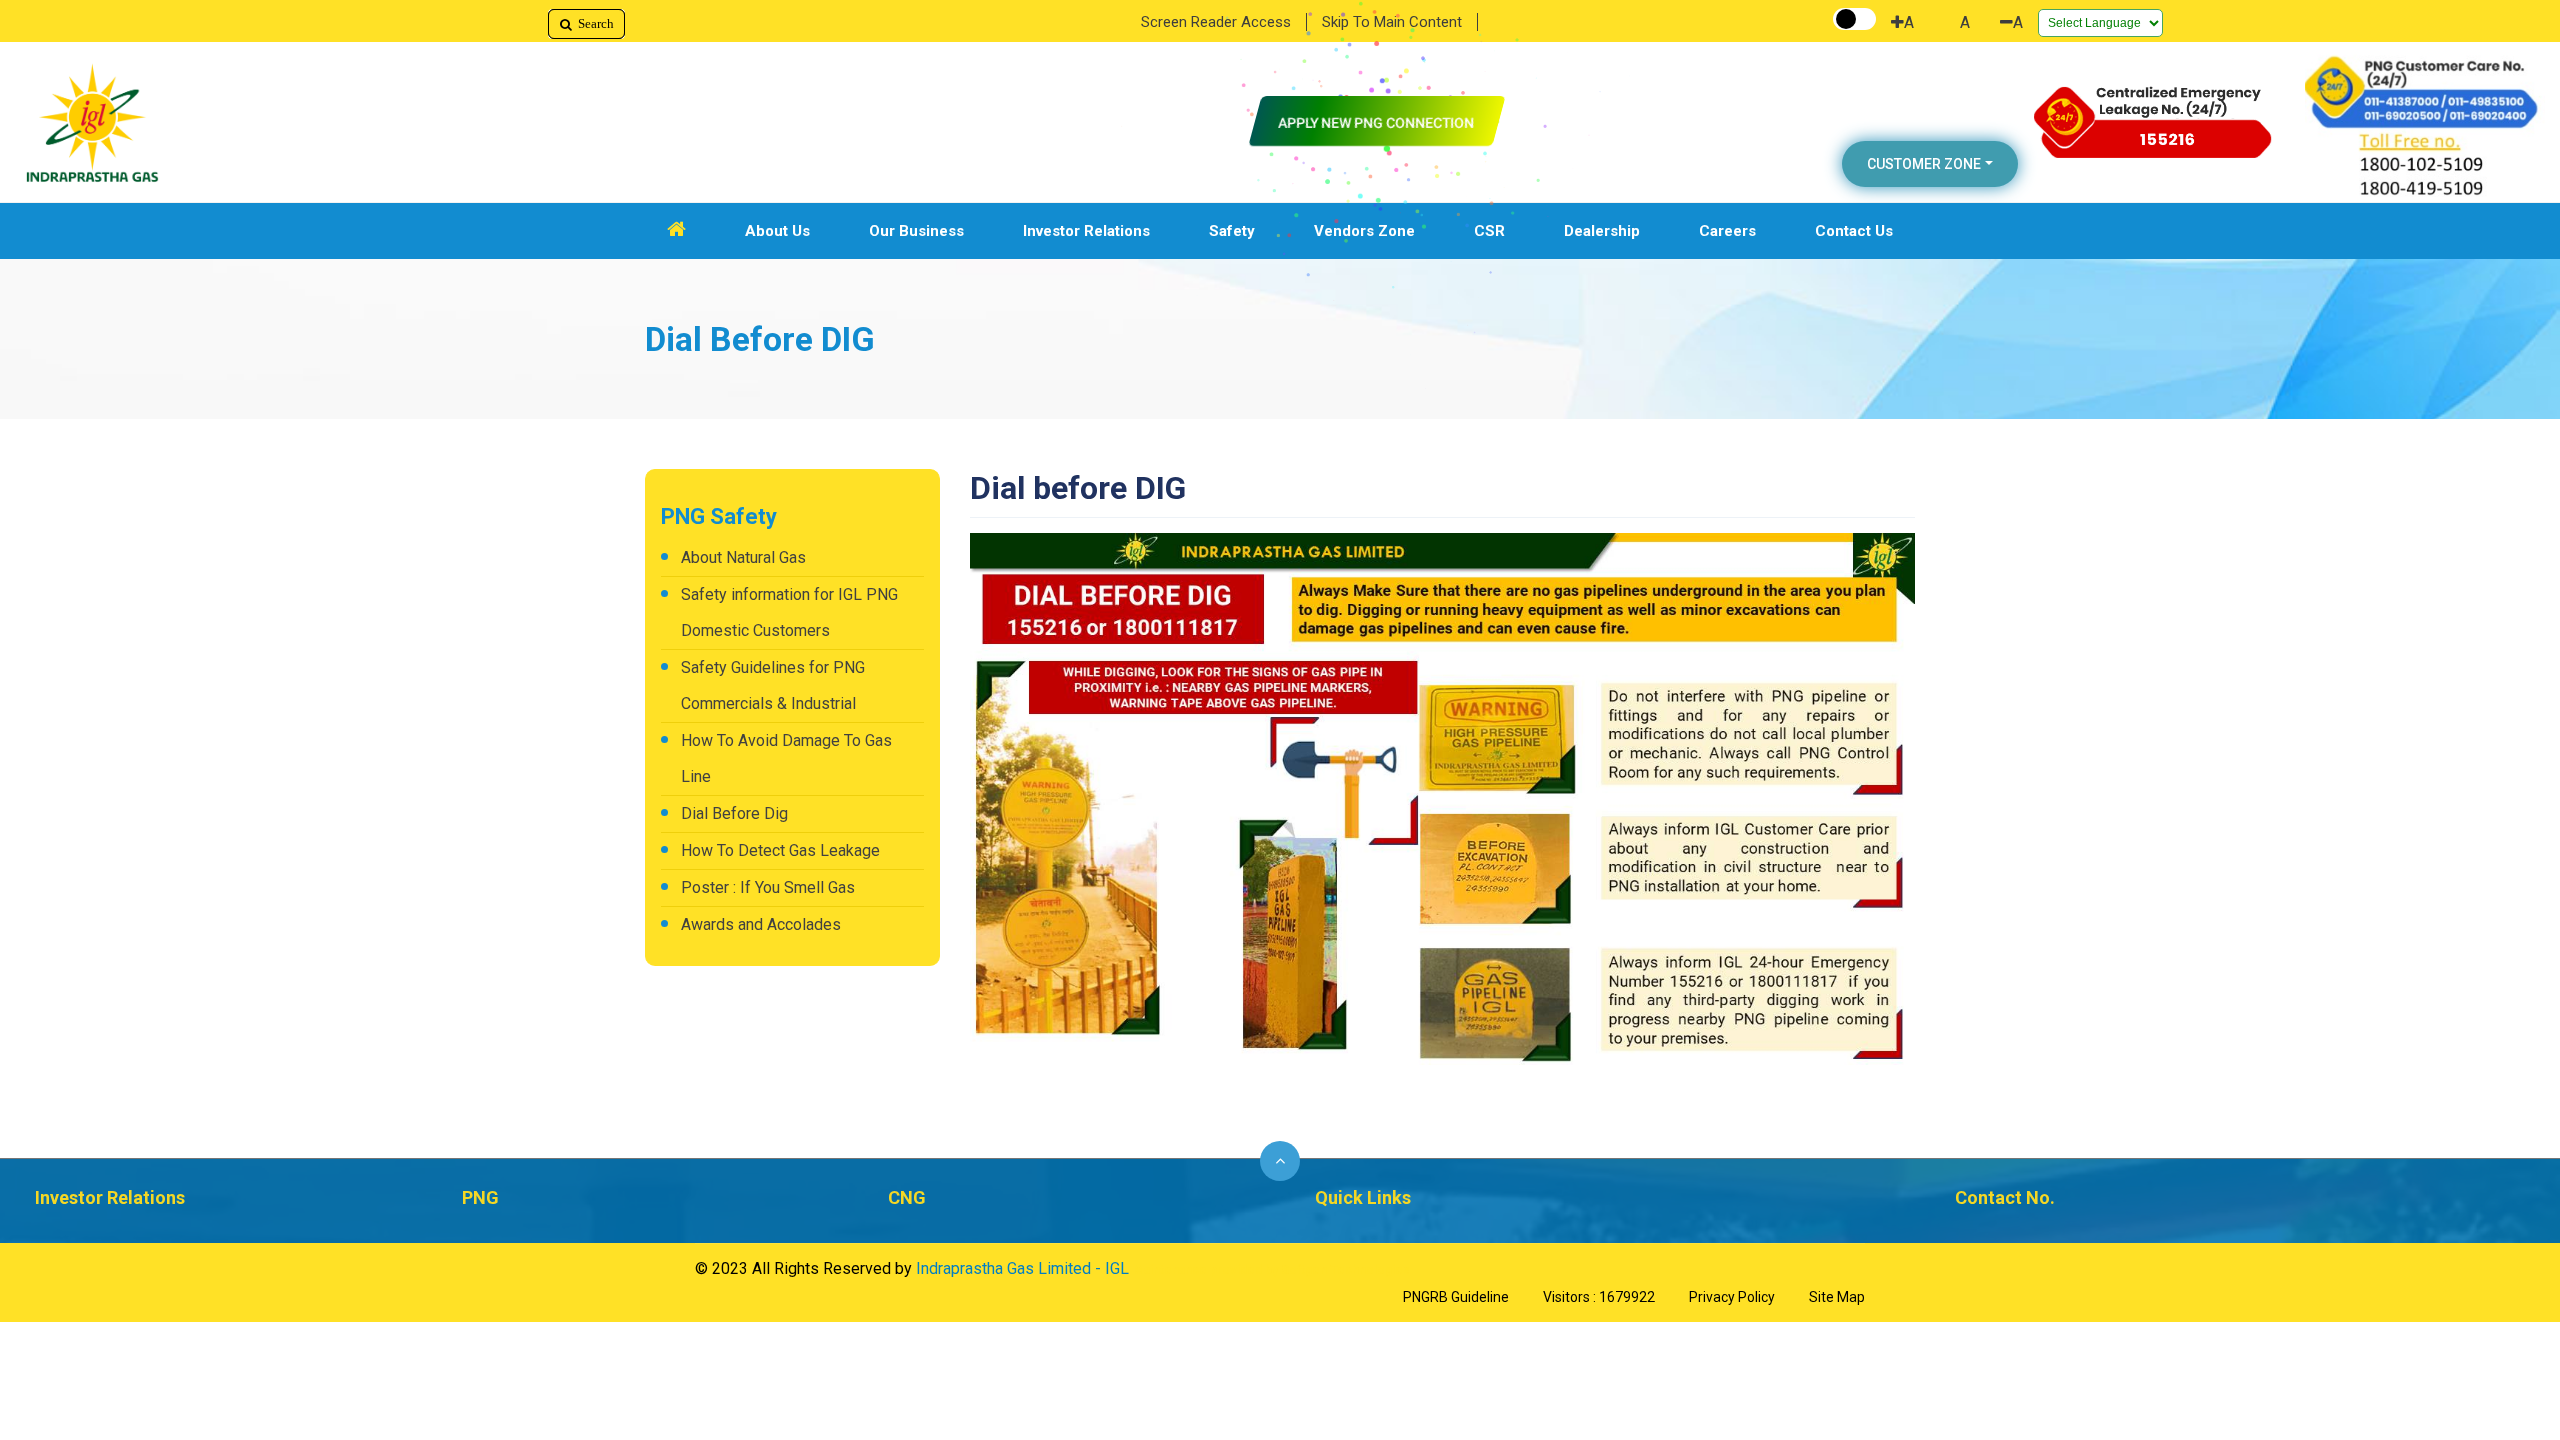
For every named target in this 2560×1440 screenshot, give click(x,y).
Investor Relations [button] (1086, 231)
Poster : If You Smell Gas (768, 887)
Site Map (1837, 1297)
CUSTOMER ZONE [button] (1924, 164)
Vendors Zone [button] (1364, 231)
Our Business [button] (916, 231)
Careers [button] (1727, 231)
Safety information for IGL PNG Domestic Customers (789, 612)
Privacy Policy (1732, 1297)
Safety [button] (1232, 231)
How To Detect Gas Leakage (780, 850)
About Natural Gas (743, 557)
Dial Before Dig (734, 813)
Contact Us (1854, 231)
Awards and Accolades (761, 924)
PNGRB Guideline (1456, 1297)
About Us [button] (777, 231)
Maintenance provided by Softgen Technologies (1271, 1270)
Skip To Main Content (1392, 22)
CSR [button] (1489, 231)
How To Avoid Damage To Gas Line (786, 758)
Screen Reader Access (1216, 22)
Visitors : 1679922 (1599, 1297)
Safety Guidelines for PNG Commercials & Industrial (773, 685)
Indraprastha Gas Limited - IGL (1022, 1268)
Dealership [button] (1602, 231)
